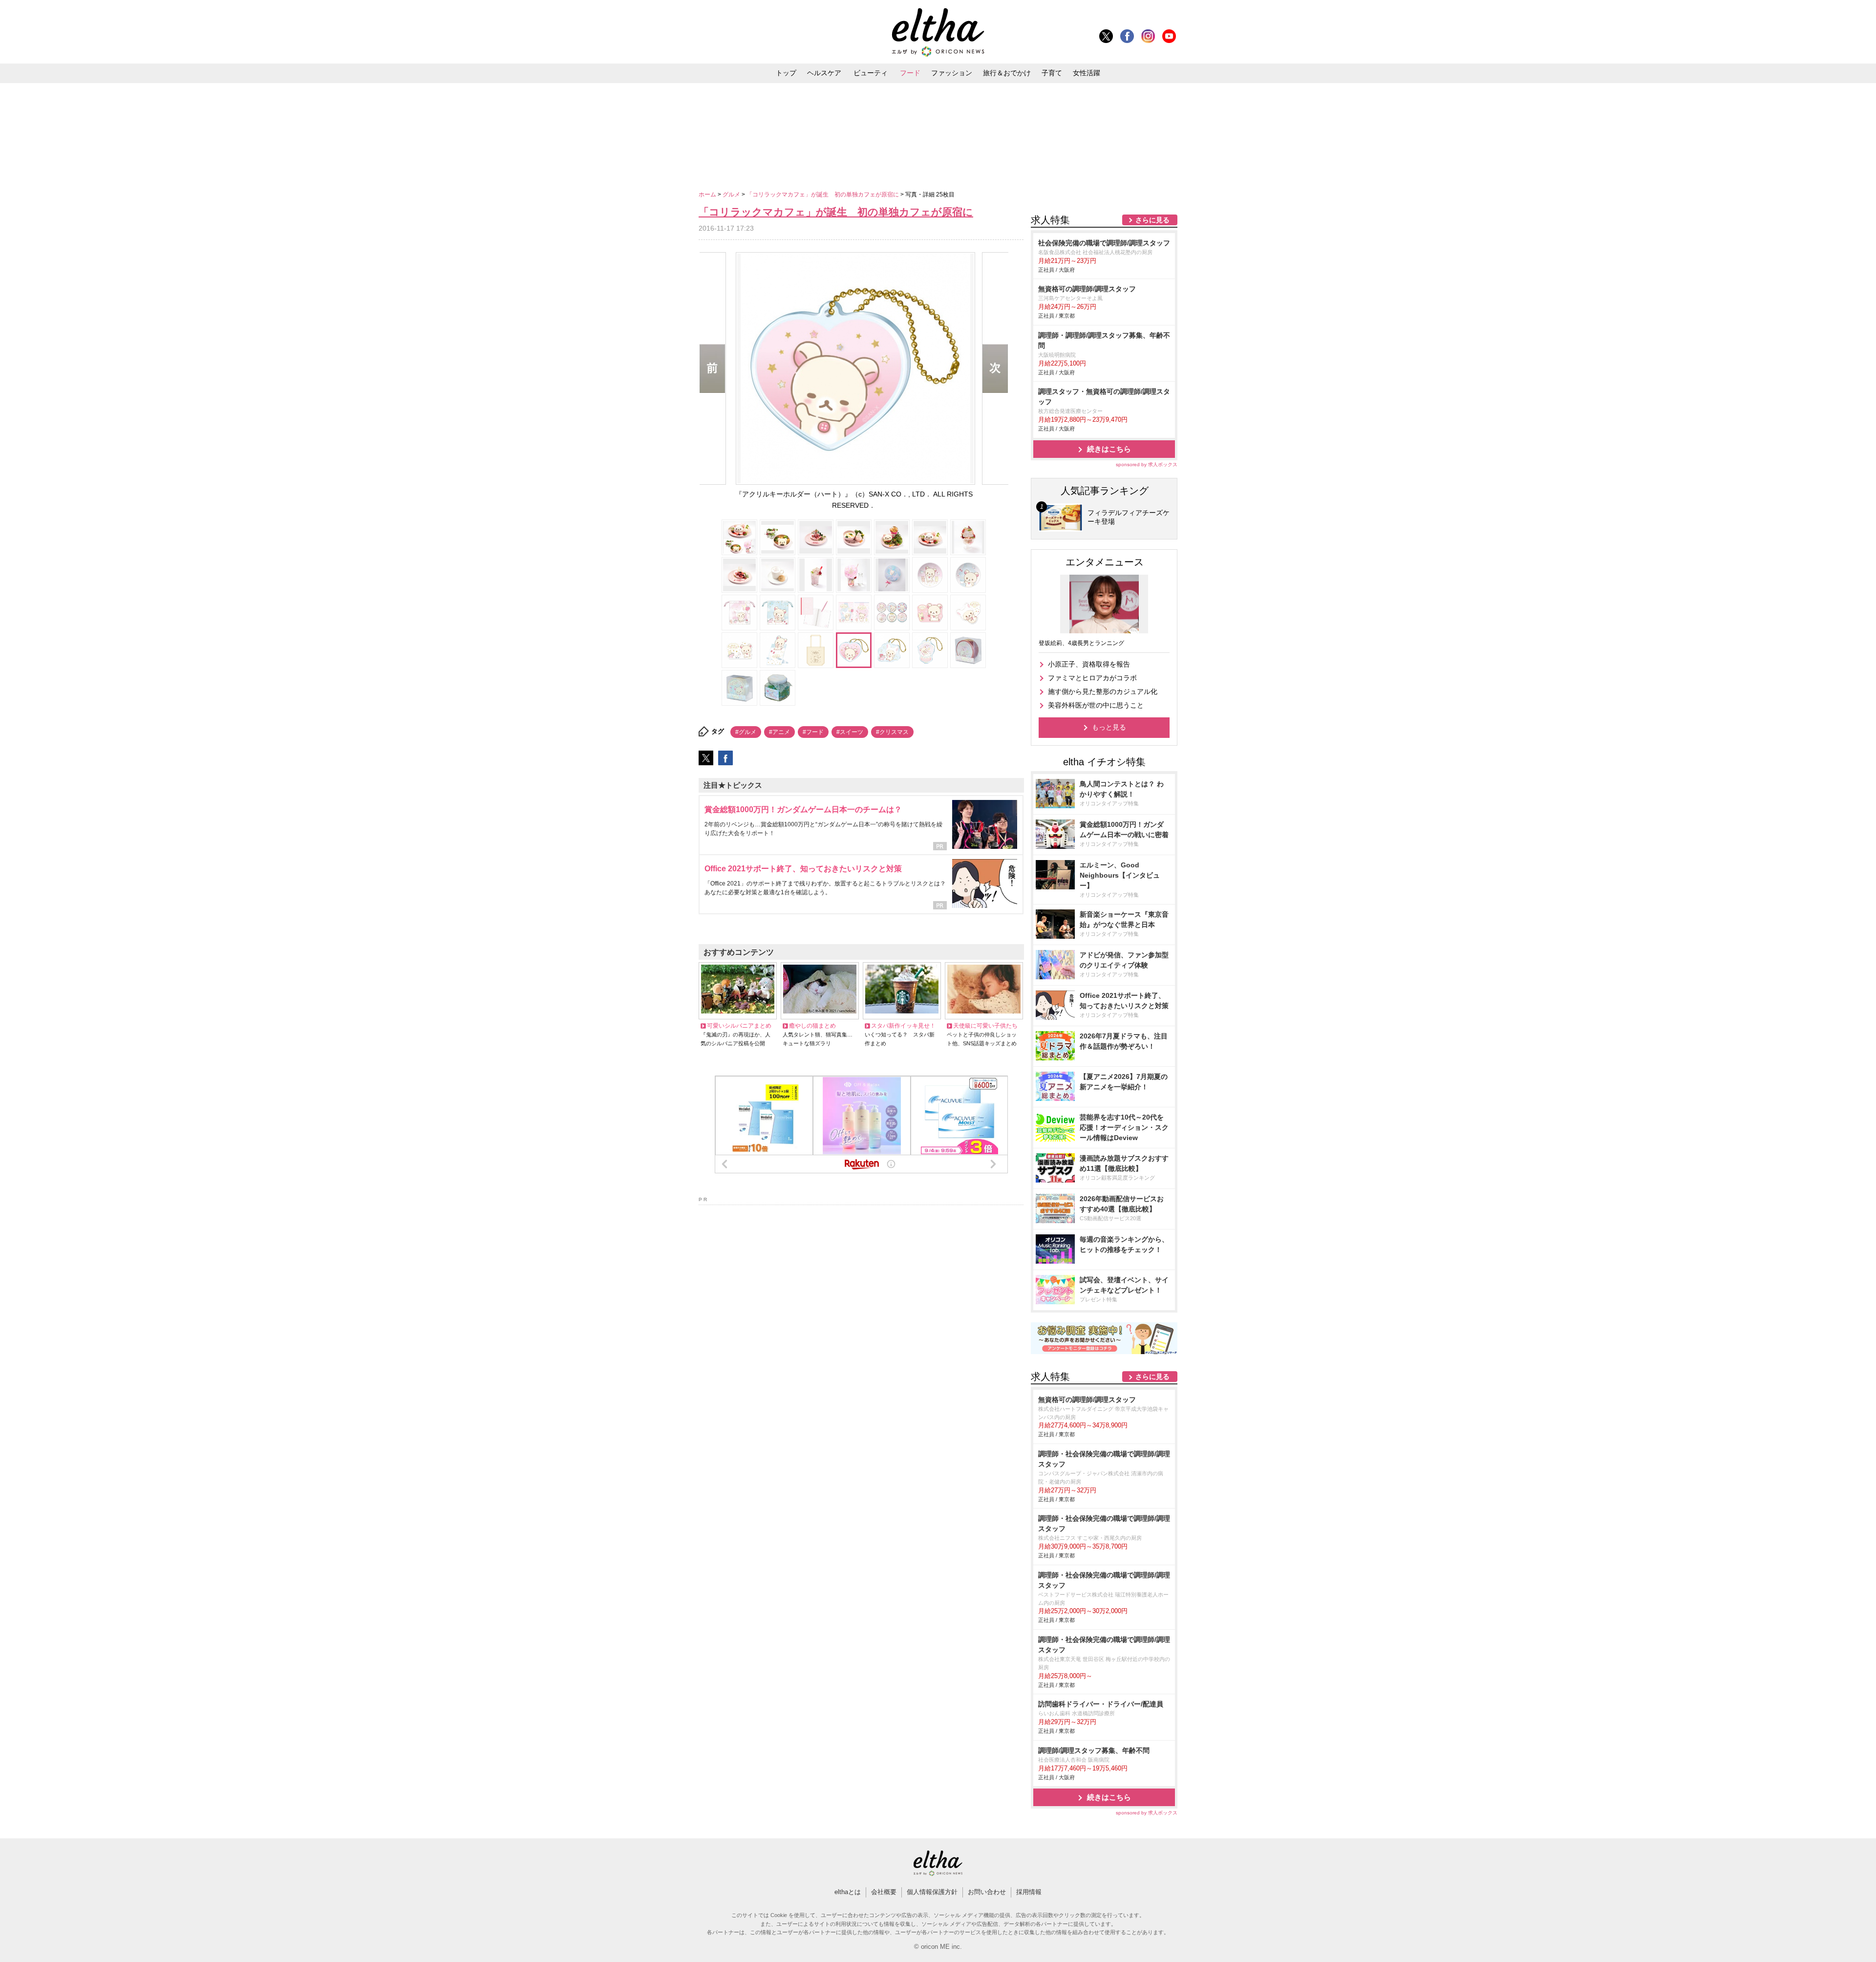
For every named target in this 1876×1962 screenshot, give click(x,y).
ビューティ (871, 73)
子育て (1052, 73)
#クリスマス (892, 732)
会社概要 (884, 1892)
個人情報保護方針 (932, 1892)
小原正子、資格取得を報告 (1089, 664)
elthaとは (848, 1892)
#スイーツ (850, 732)
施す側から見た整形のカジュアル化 (1103, 691)
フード (910, 73)
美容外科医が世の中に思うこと (1096, 705)
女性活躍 (1087, 73)
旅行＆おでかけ (1007, 73)
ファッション (952, 73)
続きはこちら (1109, 449)
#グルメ (746, 732)
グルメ (732, 194)
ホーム (708, 194)
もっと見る (1109, 727)
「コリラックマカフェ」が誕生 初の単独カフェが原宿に (823, 194)
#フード (813, 732)
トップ (786, 73)
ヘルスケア (824, 73)
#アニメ (779, 732)
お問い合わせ (987, 1892)
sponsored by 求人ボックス (1147, 464)
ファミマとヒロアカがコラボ (1092, 678)
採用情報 (1029, 1892)
